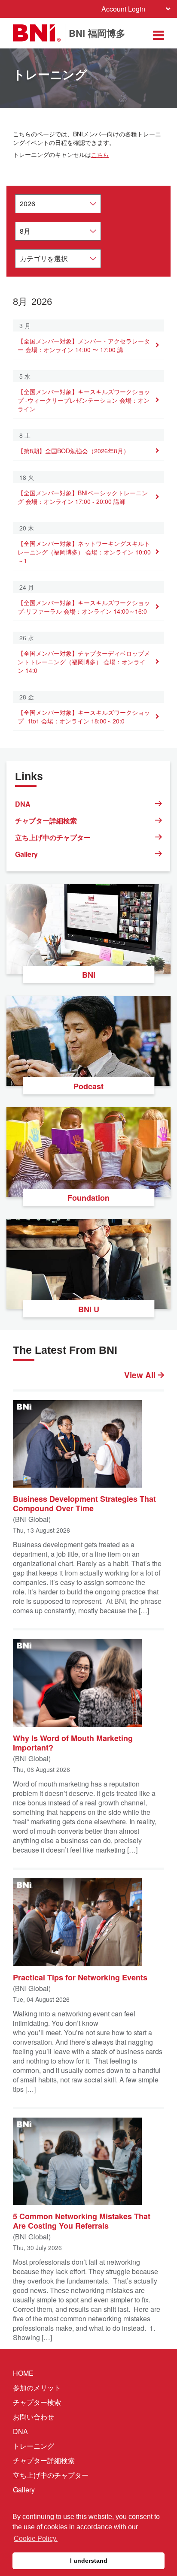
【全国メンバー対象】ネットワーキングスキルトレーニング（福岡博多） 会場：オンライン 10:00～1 (84, 552)
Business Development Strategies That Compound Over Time (84, 1503)
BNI (89, 975)
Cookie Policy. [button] (36, 2538)
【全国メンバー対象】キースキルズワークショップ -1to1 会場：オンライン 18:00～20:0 (84, 717)
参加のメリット (37, 2388)
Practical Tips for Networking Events (80, 1977)
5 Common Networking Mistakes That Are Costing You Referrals (82, 2220)
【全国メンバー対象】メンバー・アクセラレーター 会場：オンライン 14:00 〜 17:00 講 (84, 345)
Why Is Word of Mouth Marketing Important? (73, 1742)
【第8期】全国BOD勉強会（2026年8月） (73, 451)
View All (141, 1375)
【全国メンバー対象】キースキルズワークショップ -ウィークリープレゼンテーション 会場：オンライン (84, 400)
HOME (23, 2373)
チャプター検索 (37, 2402)
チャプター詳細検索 (46, 821)
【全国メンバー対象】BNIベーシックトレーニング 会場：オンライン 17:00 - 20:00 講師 (83, 497)
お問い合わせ (34, 2417)
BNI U (89, 1309)
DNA (23, 804)
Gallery (26, 854)
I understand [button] (89, 2561)
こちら (100, 154)
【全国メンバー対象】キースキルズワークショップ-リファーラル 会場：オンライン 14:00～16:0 (84, 607)
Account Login (123, 9)
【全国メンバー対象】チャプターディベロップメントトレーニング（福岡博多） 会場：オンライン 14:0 (84, 662)
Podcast (88, 1086)
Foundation (88, 1198)
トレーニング (34, 2446)
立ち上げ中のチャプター (53, 837)
